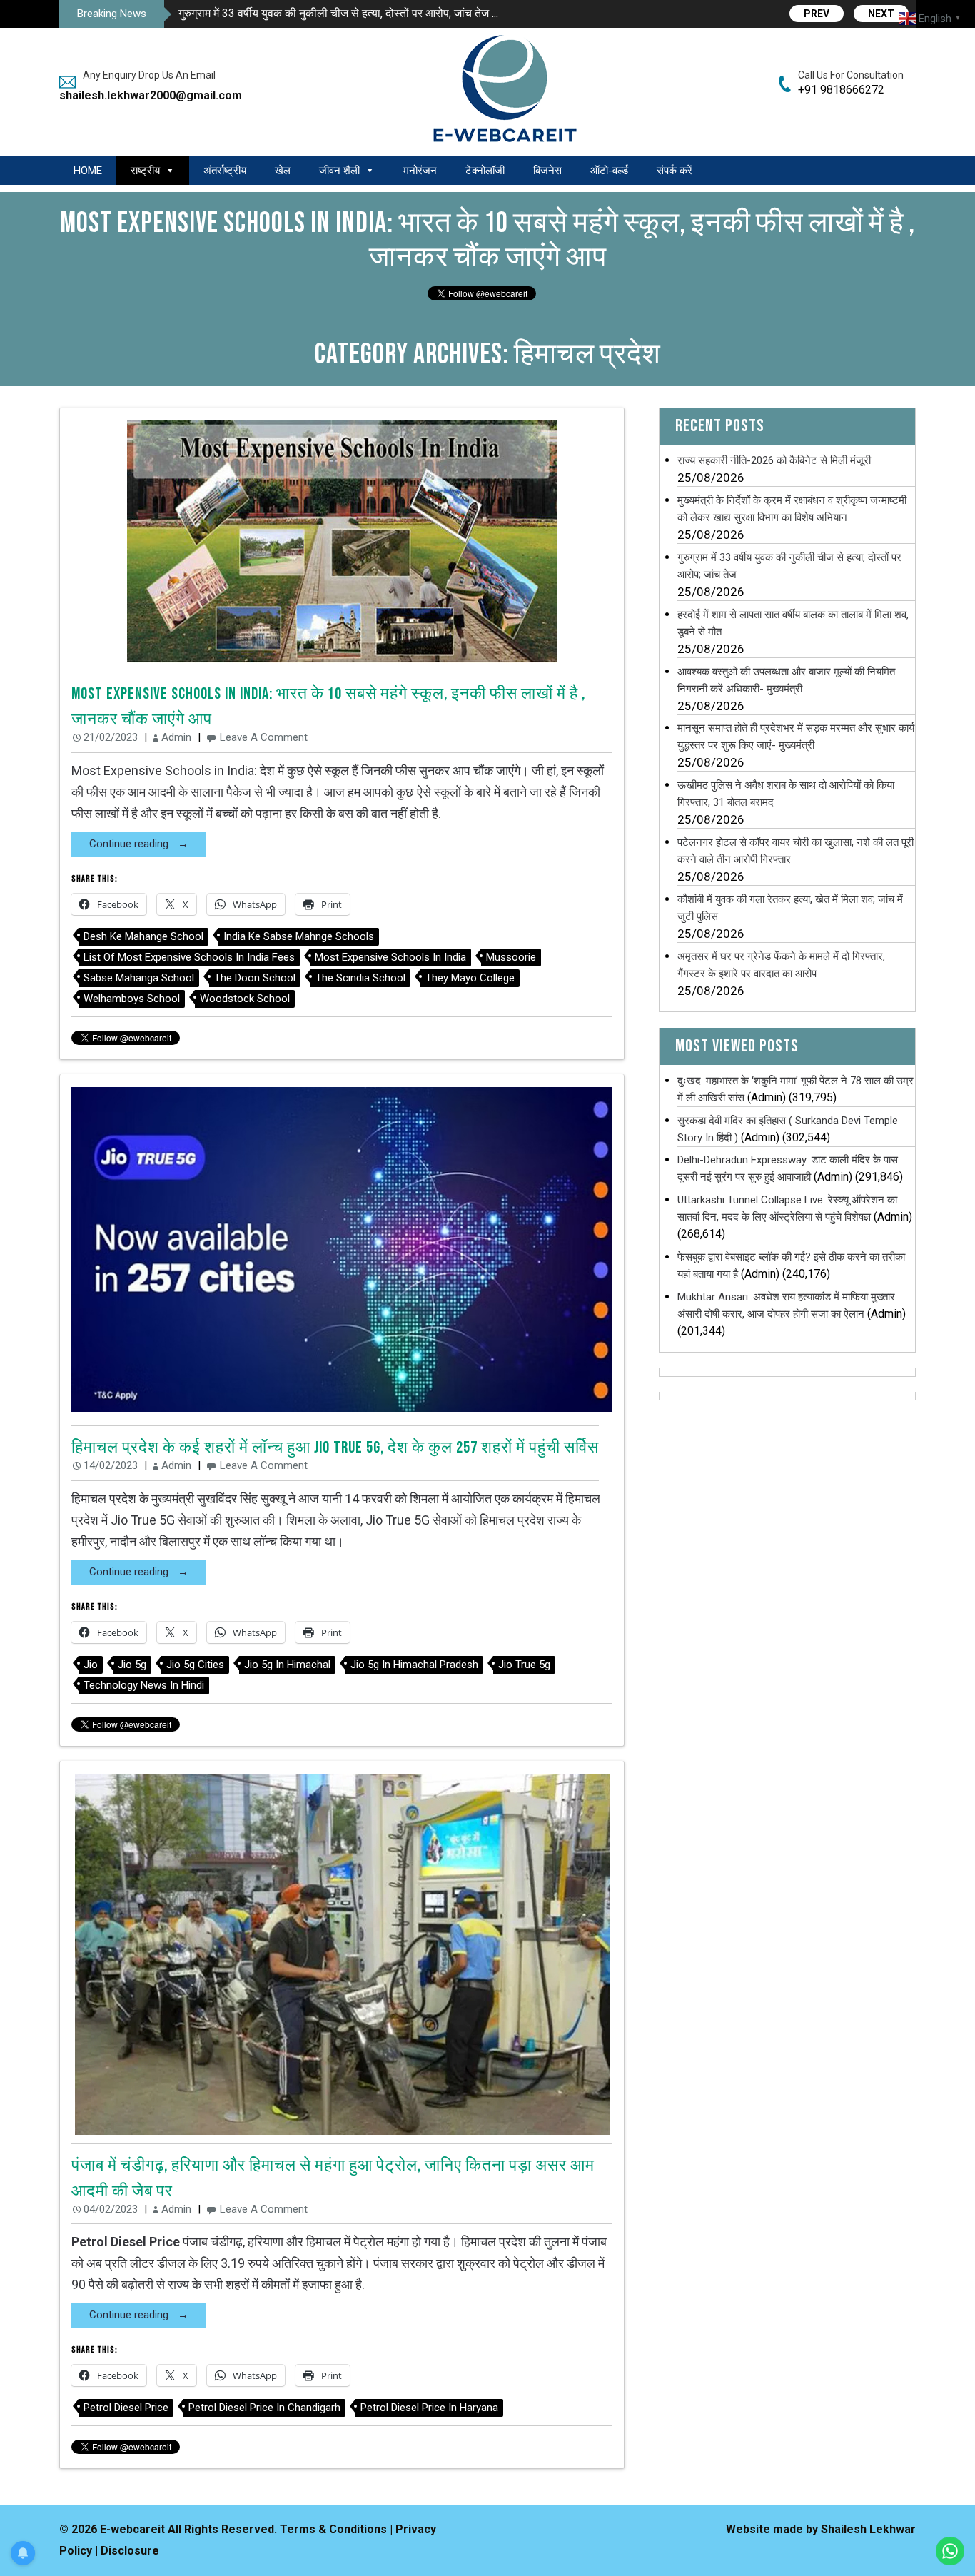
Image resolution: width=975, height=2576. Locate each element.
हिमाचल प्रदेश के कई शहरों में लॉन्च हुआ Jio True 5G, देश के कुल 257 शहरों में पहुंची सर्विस (335, 1448)
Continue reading (130, 844)
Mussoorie (511, 957)
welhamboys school (132, 999)
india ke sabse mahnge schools (299, 936)
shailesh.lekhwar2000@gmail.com (145, 95)
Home (88, 171)
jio (91, 1665)
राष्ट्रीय (145, 171)
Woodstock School (245, 999)
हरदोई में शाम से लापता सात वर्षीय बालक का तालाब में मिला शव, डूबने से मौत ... (335, 13)
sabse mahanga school (139, 978)
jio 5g (132, 1665)
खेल (283, 171)
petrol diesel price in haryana (429, 2408)
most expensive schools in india (390, 957)
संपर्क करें (675, 171)
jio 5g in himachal (287, 1665)
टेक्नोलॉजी (485, 171)
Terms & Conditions (333, 2529)
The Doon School (255, 978)
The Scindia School (360, 978)
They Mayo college (470, 978)
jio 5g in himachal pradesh (414, 1665)
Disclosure (130, 2551)
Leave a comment (264, 737)
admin (176, 737)
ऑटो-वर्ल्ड (609, 171)
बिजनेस (547, 171)
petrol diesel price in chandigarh (264, 2408)
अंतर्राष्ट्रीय (225, 171)
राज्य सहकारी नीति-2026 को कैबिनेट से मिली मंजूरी (774, 460)
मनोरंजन (420, 171)
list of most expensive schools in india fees (189, 957)
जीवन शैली (339, 171)
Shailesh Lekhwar (868, 2529)
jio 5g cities (195, 1665)
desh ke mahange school (143, 936)
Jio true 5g (524, 1665)
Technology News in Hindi (144, 1685)
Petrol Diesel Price (126, 2408)
